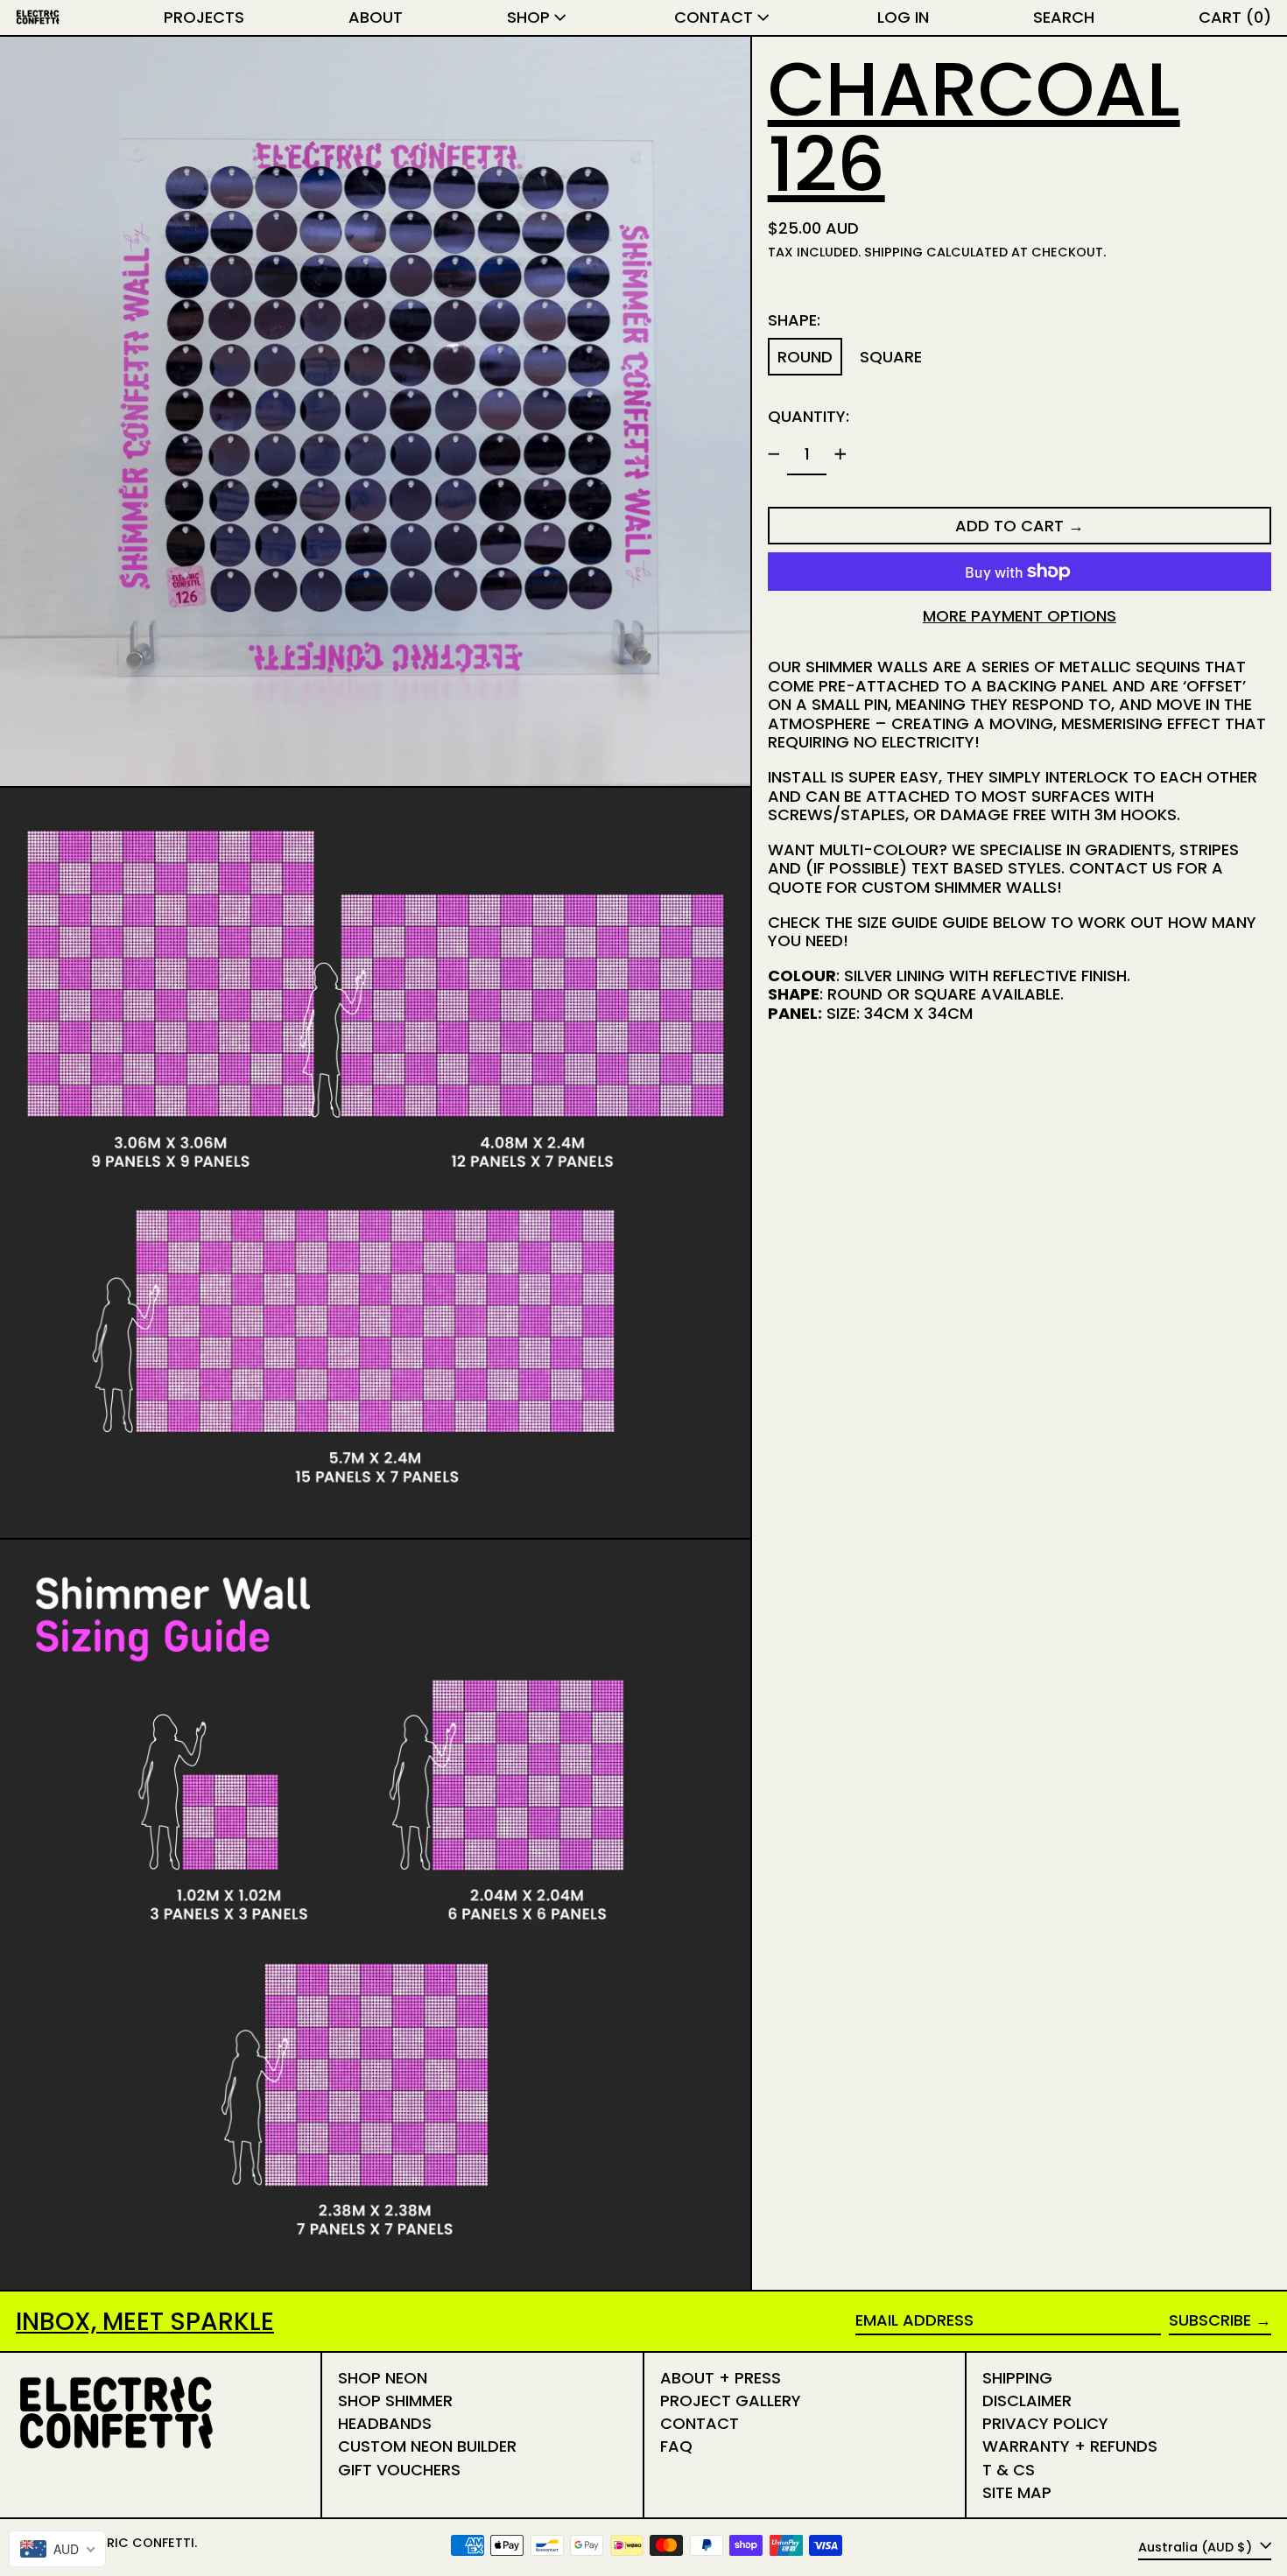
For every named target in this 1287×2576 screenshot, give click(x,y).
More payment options (1020, 616)
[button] (1064, 18)
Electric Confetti (132, 2543)
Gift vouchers (399, 2470)
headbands (385, 2423)
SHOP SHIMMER (395, 2401)
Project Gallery (731, 2401)
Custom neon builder (427, 2446)
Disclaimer (1027, 2401)
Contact (700, 2423)
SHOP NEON (383, 2378)
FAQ (676, 2446)
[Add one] (840, 454)
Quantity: (809, 416)
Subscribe (1210, 2320)
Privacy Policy (1045, 2423)
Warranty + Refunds (1070, 2446)
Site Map (1017, 2492)
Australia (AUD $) (1197, 2546)
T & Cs (1009, 2470)
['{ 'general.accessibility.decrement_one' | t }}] (774, 454)
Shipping (893, 252)
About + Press (721, 2378)
